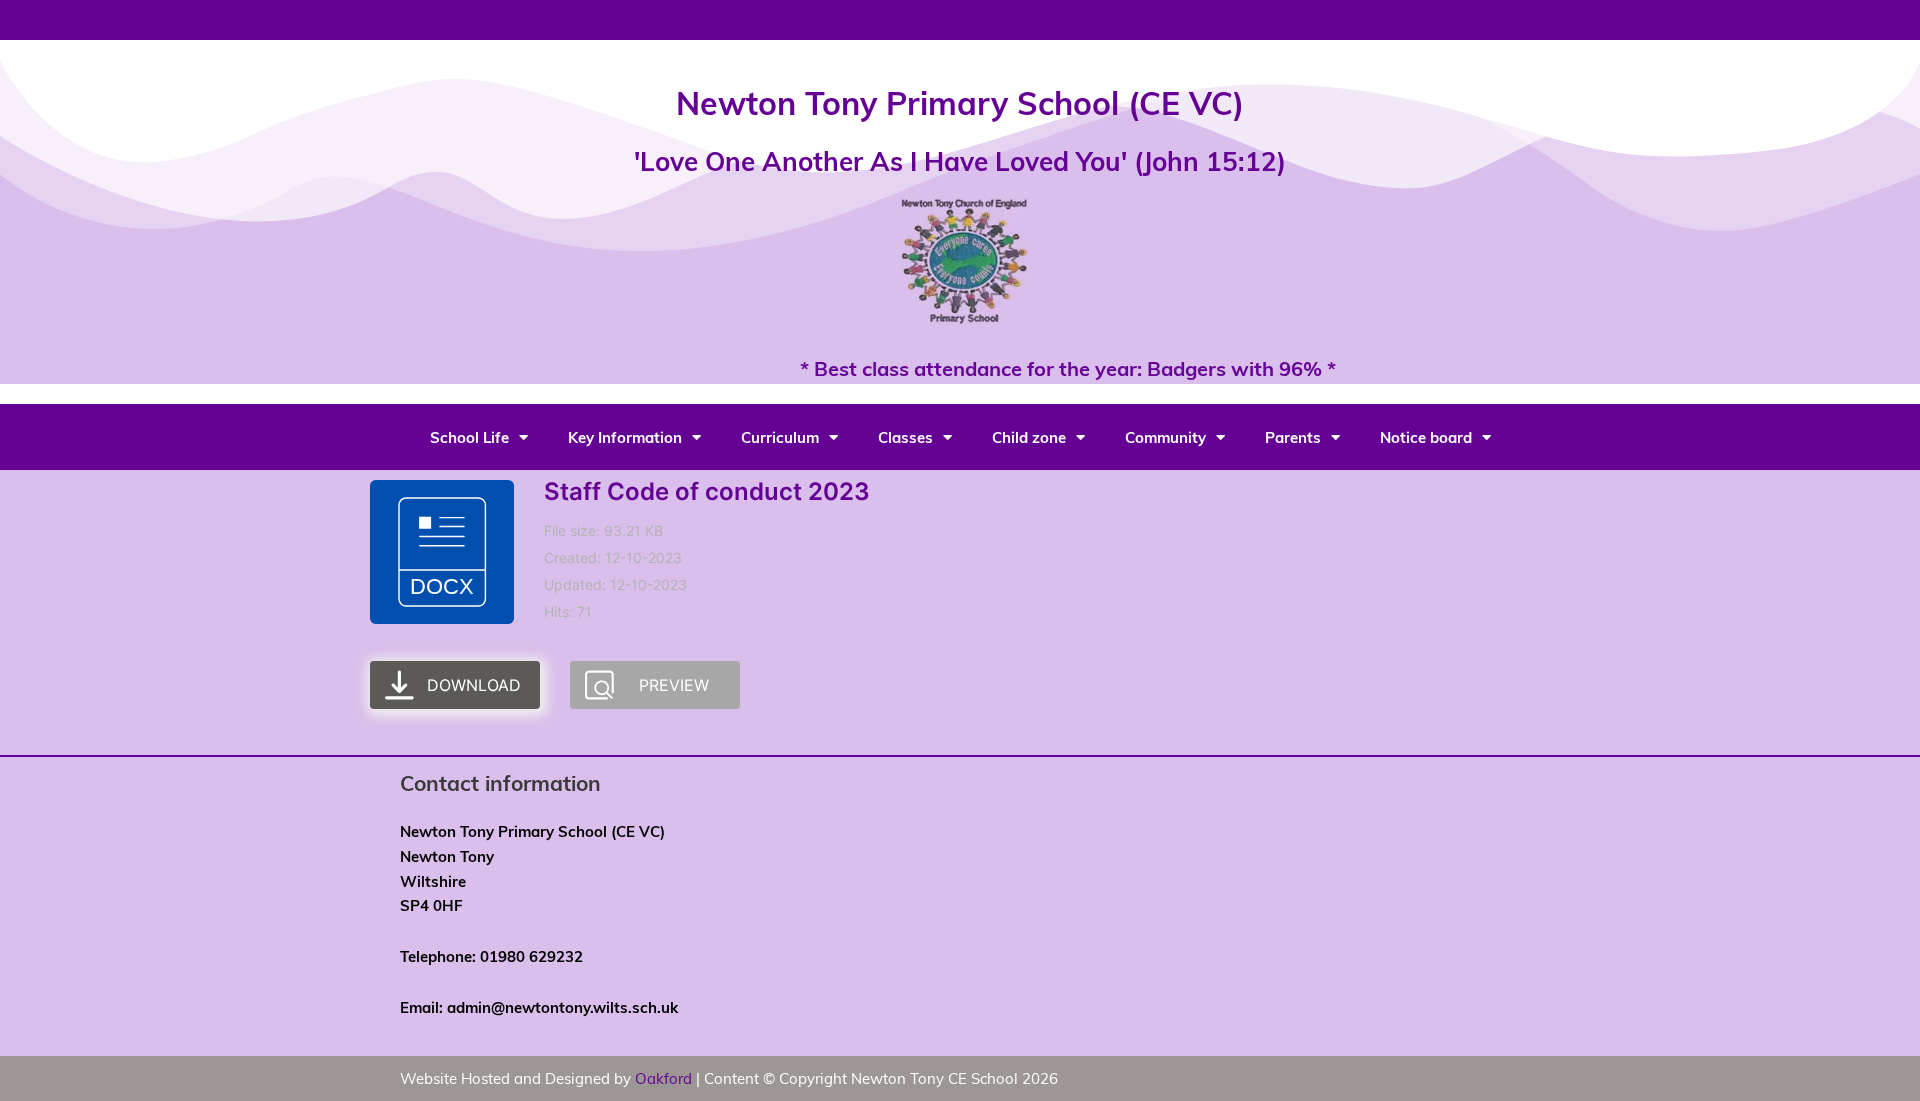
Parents (1293, 437)
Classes (905, 437)
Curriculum (780, 437)
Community (1165, 437)
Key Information (625, 437)
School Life (469, 437)
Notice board (1426, 437)
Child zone (1029, 437)
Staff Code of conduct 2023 (707, 491)
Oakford (663, 1078)
